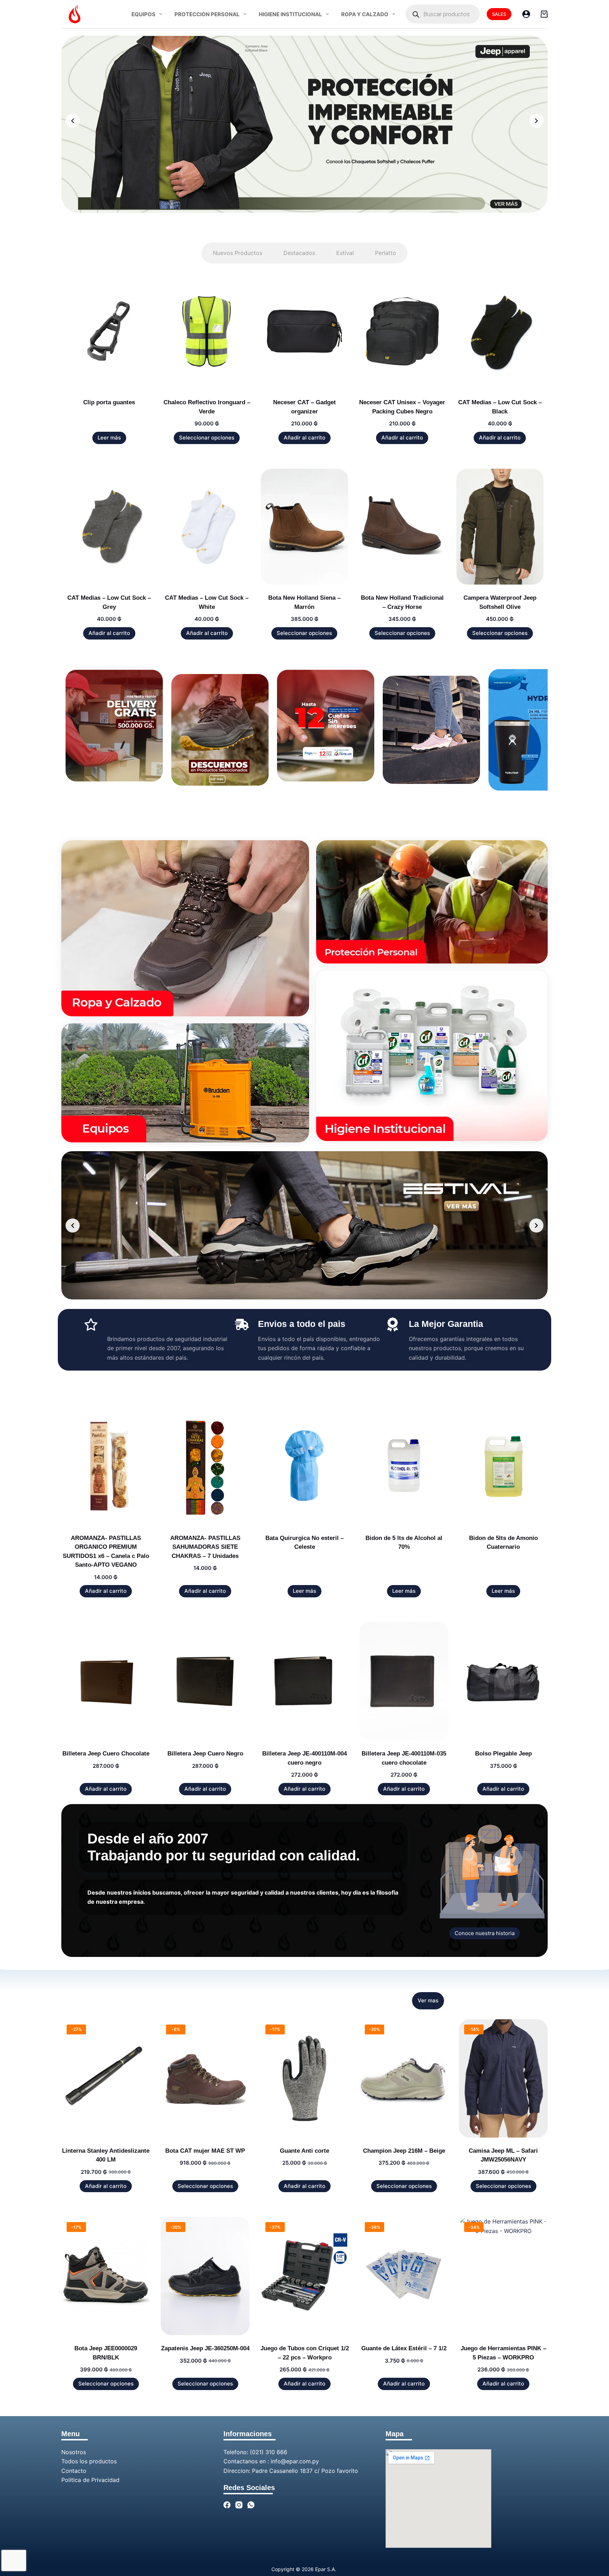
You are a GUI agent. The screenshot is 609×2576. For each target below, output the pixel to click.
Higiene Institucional (290, 14)
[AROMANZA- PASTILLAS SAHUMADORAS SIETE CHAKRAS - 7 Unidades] (205, 1466)
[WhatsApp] (251, 2505)
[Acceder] (526, 14)
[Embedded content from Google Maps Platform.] (438, 2499)
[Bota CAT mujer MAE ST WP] (205, 2078)
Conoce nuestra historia (485, 1933)
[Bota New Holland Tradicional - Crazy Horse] (402, 527)
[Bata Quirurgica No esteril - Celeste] (304, 1466)
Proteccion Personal (207, 14)
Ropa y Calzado (365, 14)
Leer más (109, 438)
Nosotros (74, 2452)
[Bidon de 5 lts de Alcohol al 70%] (404, 1466)
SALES (499, 14)
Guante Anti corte (304, 2151)
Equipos (143, 14)
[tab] (238, 253)
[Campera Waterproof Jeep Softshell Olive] (500, 527)
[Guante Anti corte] (304, 2078)
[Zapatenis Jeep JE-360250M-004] (205, 2276)
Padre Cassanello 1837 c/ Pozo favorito (305, 2471)
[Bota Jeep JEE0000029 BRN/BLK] (106, 2276)
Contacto (74, 2471)
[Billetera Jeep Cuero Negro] (205, 1681)
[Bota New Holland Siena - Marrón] (304, 527)
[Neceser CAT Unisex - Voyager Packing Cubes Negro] (402, 331)
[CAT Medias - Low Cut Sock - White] (207, 527)
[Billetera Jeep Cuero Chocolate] (106, 1681)
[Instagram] (239, 2505)
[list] (304, 121)
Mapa (395, 2434)
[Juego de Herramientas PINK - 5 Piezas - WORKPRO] (503, 2276)
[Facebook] (227, 2505)
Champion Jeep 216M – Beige (404, 2151)
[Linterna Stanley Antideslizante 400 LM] (106, 2078)
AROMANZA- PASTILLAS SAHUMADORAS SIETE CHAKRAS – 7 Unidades (205, 1547)
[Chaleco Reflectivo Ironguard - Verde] (207, 331)
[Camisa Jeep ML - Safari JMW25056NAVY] (503, 2078)
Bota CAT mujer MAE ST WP (205, 2151)
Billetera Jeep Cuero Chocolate (106, 1754)
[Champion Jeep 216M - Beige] (404, 2078)
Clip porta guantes (109, 402)
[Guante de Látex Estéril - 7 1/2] (404, 2276)
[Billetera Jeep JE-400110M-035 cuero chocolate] (404, 1681)
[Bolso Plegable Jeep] (503, 1681)
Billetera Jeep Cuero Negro (205, 1754)
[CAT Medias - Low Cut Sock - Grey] (109, 527)
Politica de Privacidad (90, 2480)
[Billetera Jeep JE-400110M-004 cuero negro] (304, 1681)
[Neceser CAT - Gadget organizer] (304, 331)
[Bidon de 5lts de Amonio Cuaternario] (503, 1466)
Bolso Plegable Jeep (503, 1754)
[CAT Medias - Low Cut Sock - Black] (500, 331)
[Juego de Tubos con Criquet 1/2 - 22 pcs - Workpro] (304, 2276)
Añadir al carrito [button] (304, 438)
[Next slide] (536, 121)
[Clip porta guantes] (109, 331)
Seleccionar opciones (207, 438)
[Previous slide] (73, 121)
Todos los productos (89, 2461)
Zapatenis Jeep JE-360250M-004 (205, 2348)
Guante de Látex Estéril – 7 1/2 (404, 2348)
